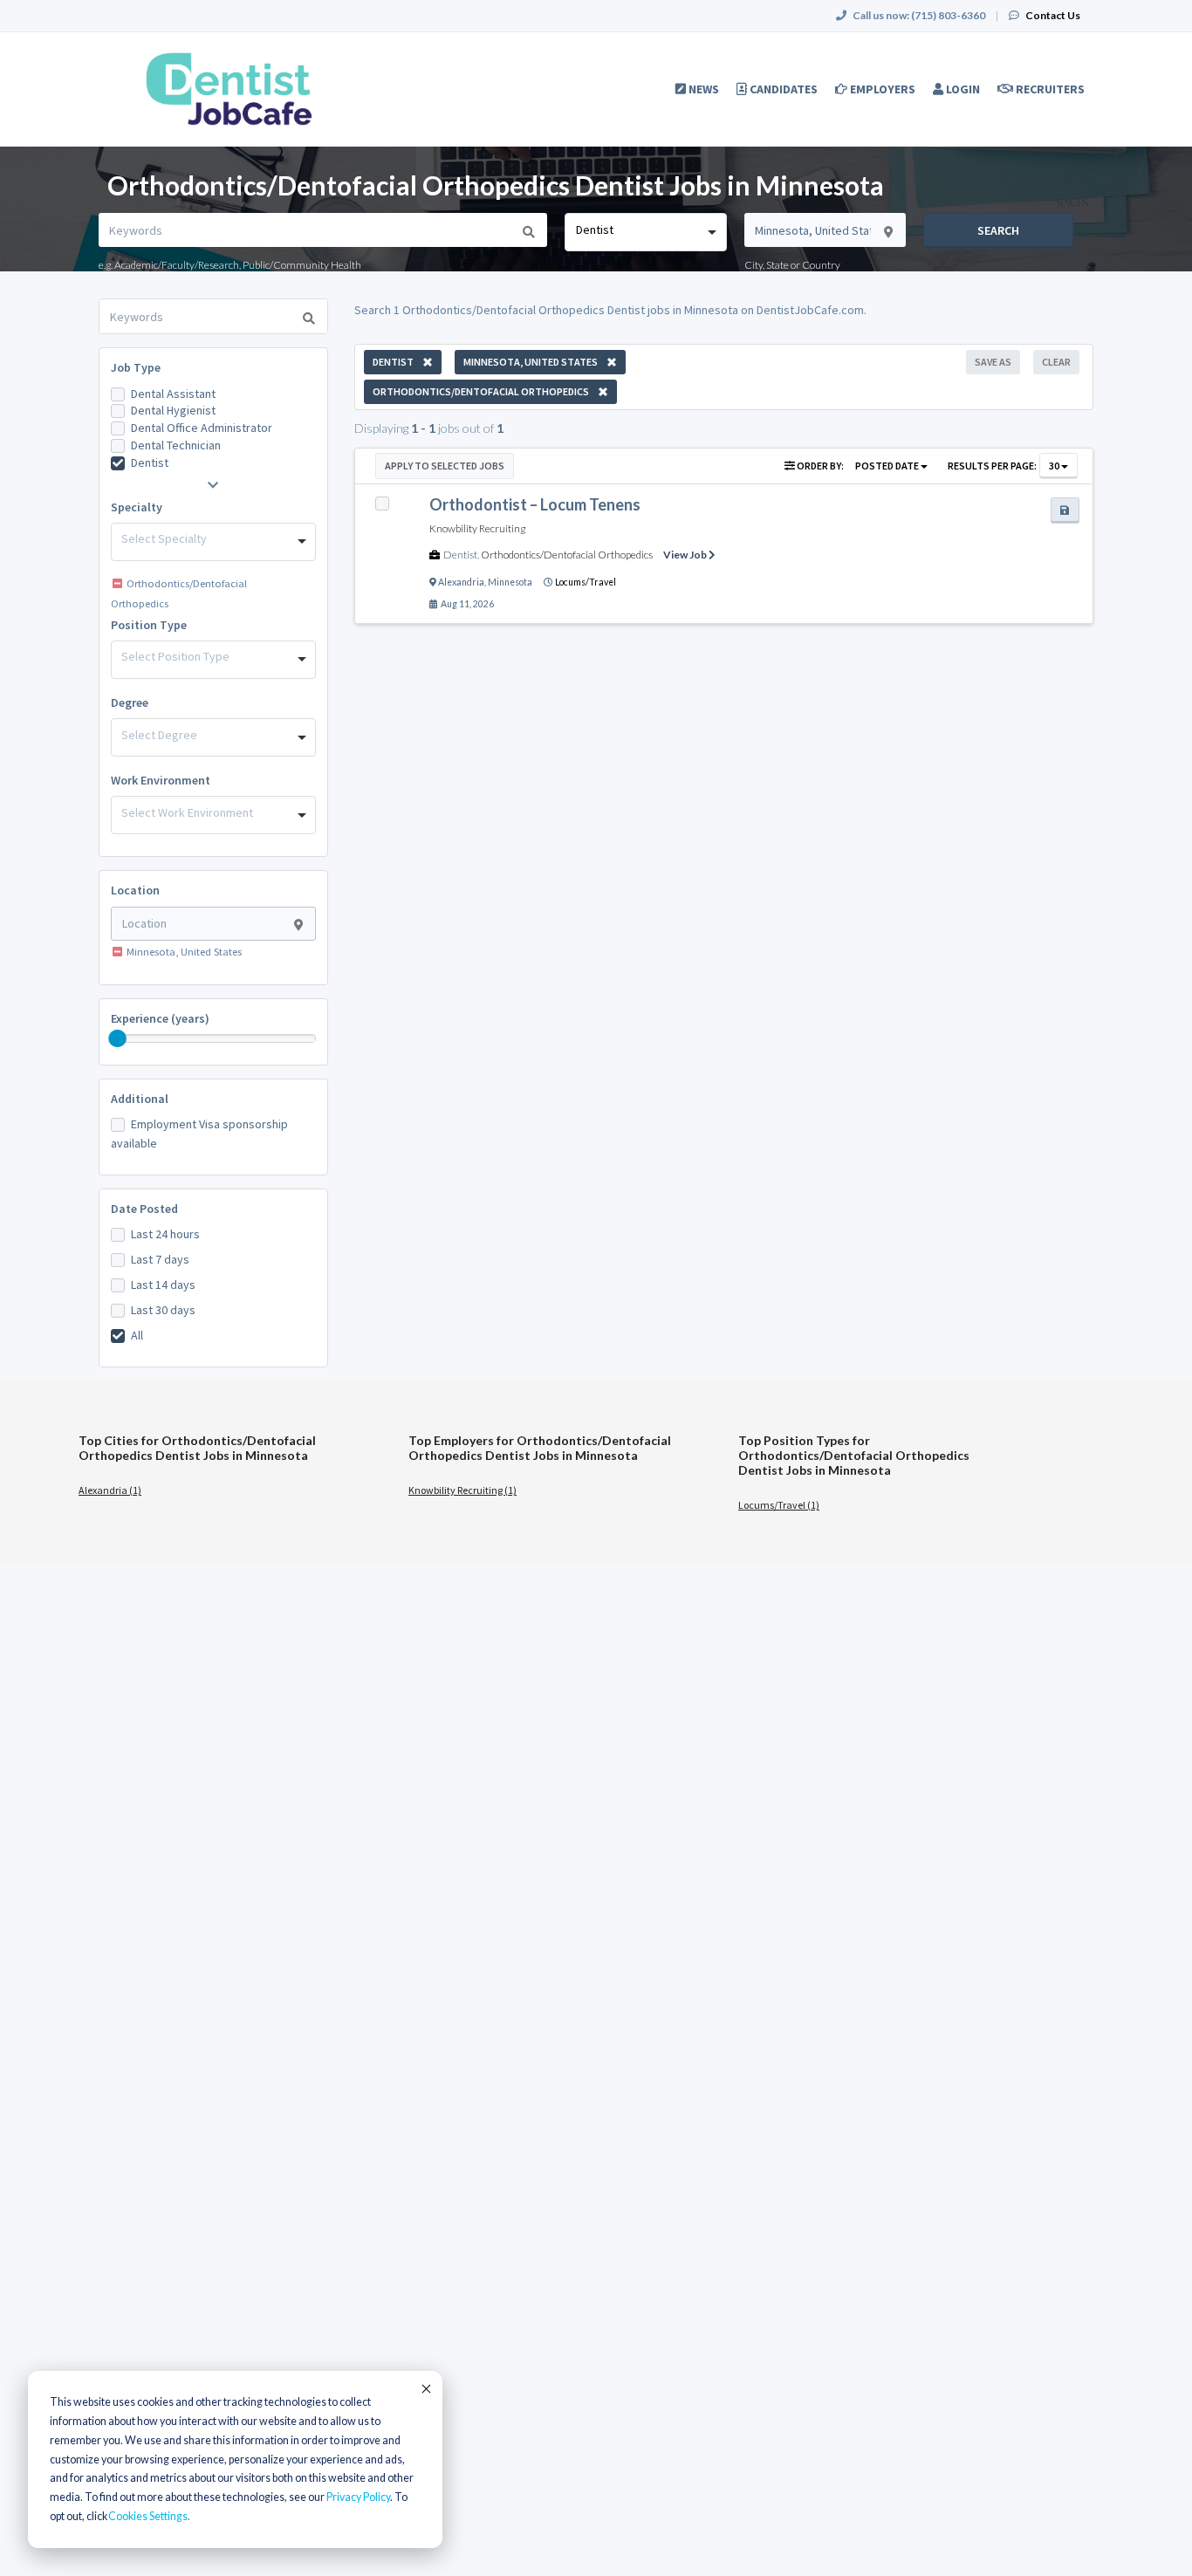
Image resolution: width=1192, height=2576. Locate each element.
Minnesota (510, 582)
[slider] (118, 1038)
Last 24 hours (165, 1234)
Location (135, 890)
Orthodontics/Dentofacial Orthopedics (567, 555)
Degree (130, 702)
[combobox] (645, 232)
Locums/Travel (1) (779, 1505)
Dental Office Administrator (202, 428)
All (137, 1335)
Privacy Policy (358, 2497)
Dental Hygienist (173, 410)
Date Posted (144, 1209)
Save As (993, 362)
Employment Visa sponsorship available (199, 1134)
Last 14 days (163, 1285)
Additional (140, 1099)
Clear (1056, 362)
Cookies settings (148, 2516)
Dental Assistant (173, 394)
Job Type (136, 367)
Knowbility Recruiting (477, 528)
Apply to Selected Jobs (445, 466)
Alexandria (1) (110, 1490)
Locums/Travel (586, 582)
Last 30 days (163, 1310)
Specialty (137, 507)
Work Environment (161, 780)
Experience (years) (160, 1018)
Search (998, 230)
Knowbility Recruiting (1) (462, 1490)
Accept (425, 2388)
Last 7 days (160, 1259)
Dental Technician (176, 445)
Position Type (149, 625)
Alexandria (461, 582)
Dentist (150, 462)
